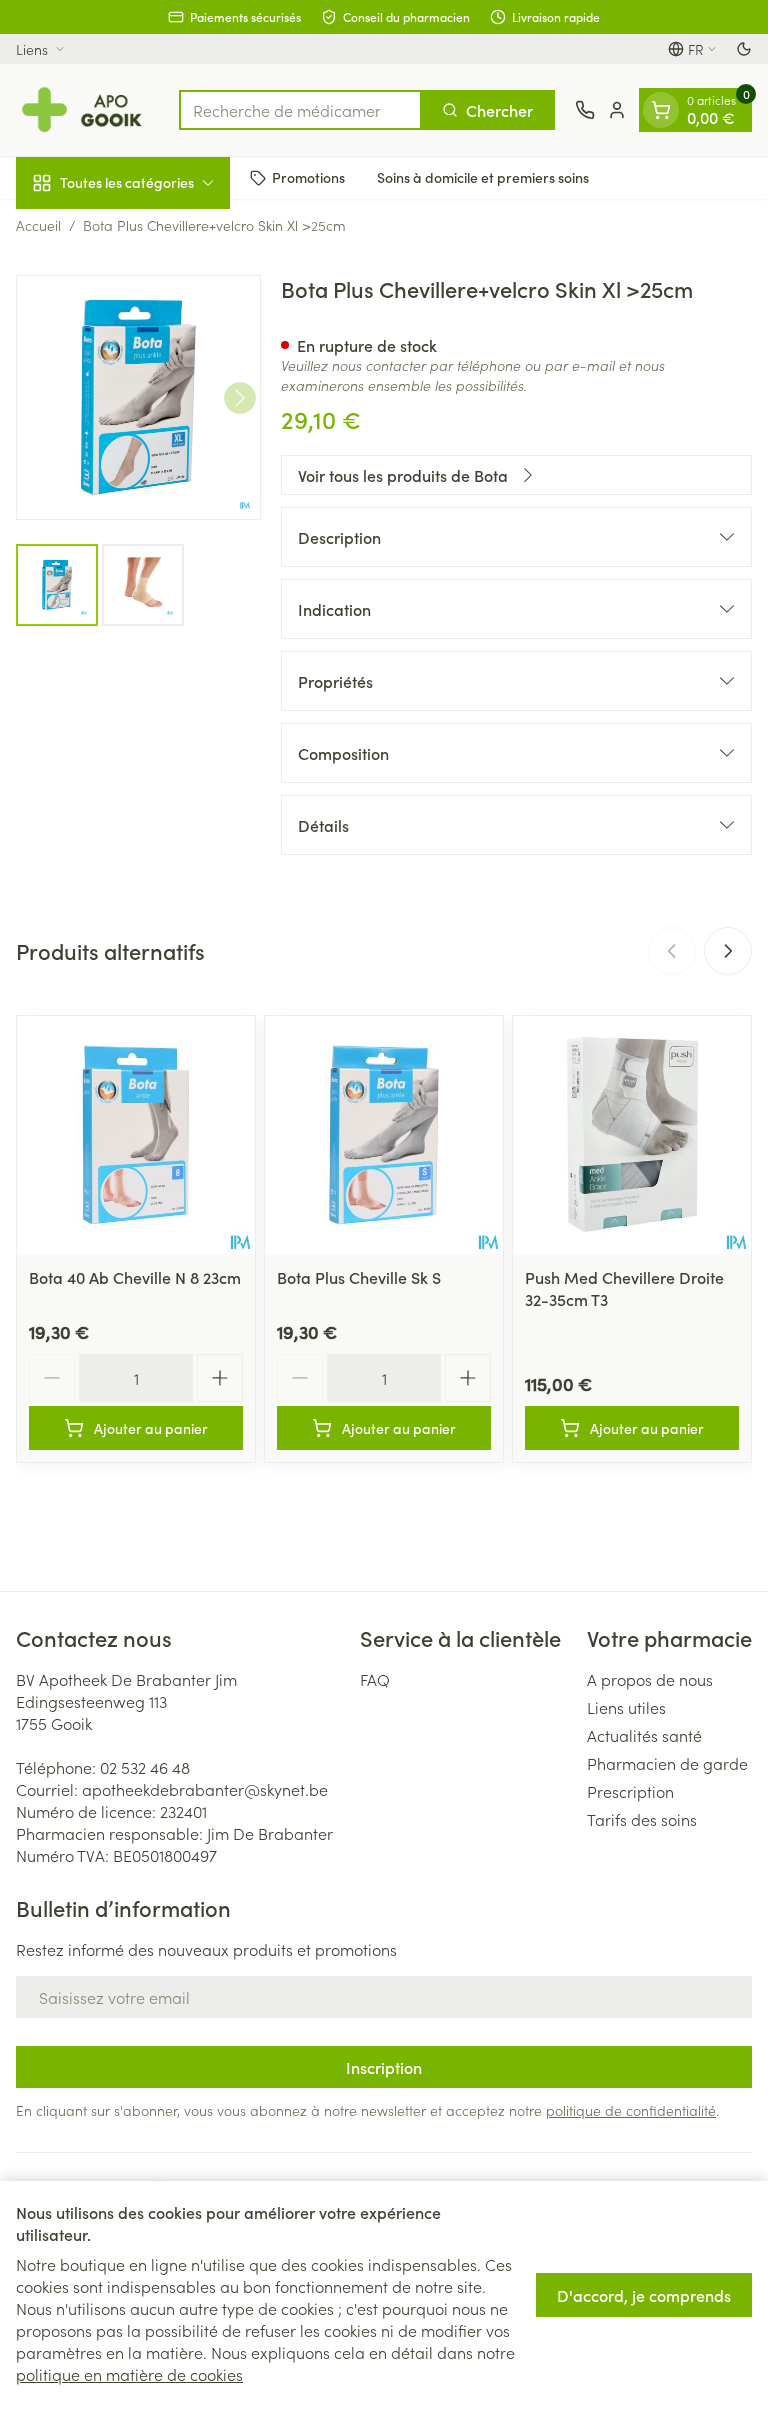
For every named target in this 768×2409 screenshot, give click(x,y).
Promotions (308, 177)
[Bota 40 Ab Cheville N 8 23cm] (136, 1135)
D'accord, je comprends (644, 2295)
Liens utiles (626, 1707)
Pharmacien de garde (667, 1763)
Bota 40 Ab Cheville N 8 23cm (135, 1277)
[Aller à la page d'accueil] (87, 110)
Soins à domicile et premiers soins (483, 177)
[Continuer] (240, 398)
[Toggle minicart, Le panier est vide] (661, 110)
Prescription (630, 1791)
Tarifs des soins (642, 1819)
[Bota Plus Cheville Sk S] (384, 1135)
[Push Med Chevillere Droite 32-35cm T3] (632, 1135)
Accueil (38, 225)
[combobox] (300, 110)
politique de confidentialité (631, 2110)
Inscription (384, 2067)
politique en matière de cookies (129, 2374)
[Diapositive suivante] (728, 951)
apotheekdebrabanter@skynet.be (205, 1789)
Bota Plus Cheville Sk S (359, 1277)
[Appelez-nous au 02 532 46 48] (585, 110)
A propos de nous (650, 1679)
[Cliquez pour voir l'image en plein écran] (138, 397)
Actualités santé (644, 1735)
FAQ (375, 1679)
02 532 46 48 (145, 1767)
